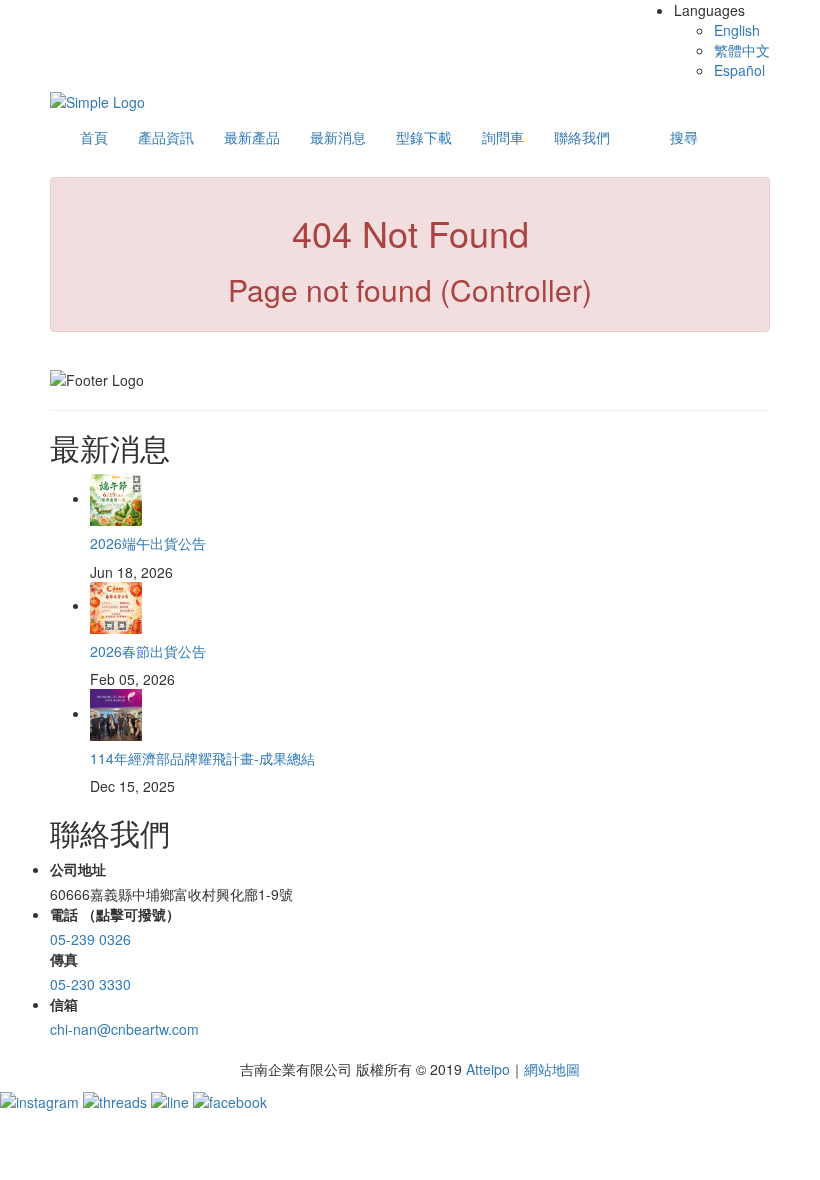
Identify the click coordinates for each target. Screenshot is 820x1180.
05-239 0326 (90, 939)
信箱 (64, 1004)
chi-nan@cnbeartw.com (124, 1029)
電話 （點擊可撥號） (115, 914)
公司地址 (78, 869)
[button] (684, 137)
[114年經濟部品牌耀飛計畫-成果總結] (116, 713)
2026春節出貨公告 (148, 651)
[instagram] (41, 1099)
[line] (172, 1099)
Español (739, 70)
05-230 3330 (90, 984)
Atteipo (488, 1069)
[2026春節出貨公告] (116, 605)
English (737, 30)
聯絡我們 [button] (582, 137)
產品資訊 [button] (166, 137)
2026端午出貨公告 (148, 543)
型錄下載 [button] (424, 137)
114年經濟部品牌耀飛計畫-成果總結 (202, 758)
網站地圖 (552, 1069)
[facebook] (230, 1099)
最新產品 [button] (252, 137)
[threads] (117, 1099)
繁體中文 (742, 50)
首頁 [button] (94, 137)
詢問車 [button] (503, 137)
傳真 (64, 959)
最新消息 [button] (338, 137)
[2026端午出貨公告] (116, 498)
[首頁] (97, 100)
